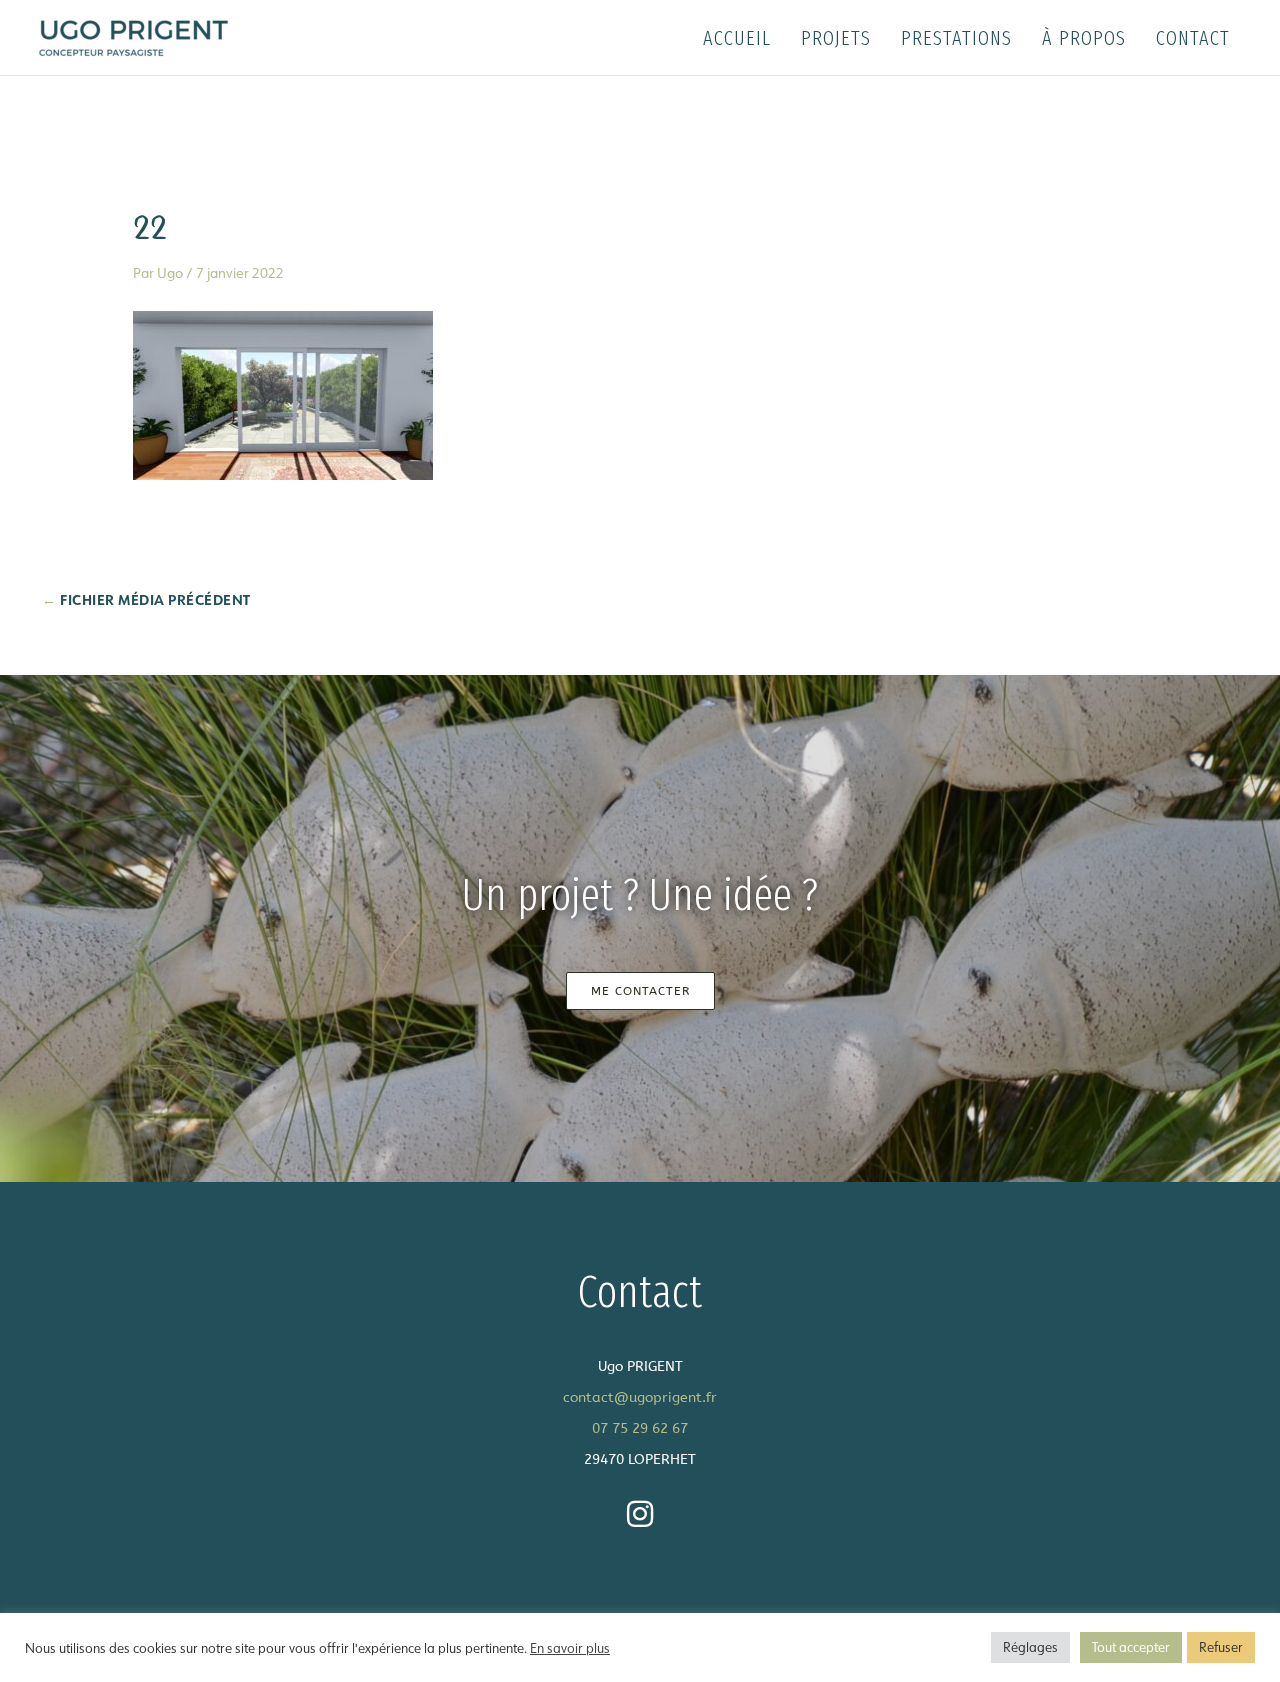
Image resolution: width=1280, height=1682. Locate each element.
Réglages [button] (1030, 1647)
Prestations (956, 38)
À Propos (1084, 38)
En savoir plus (570, 1648)
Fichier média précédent (146, 599)
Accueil (737, 38)
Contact (1193, 38)
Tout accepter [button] (1131, 1647)
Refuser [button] (1221, 1647)
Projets (836, 38)
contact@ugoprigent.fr (640, 1397)
